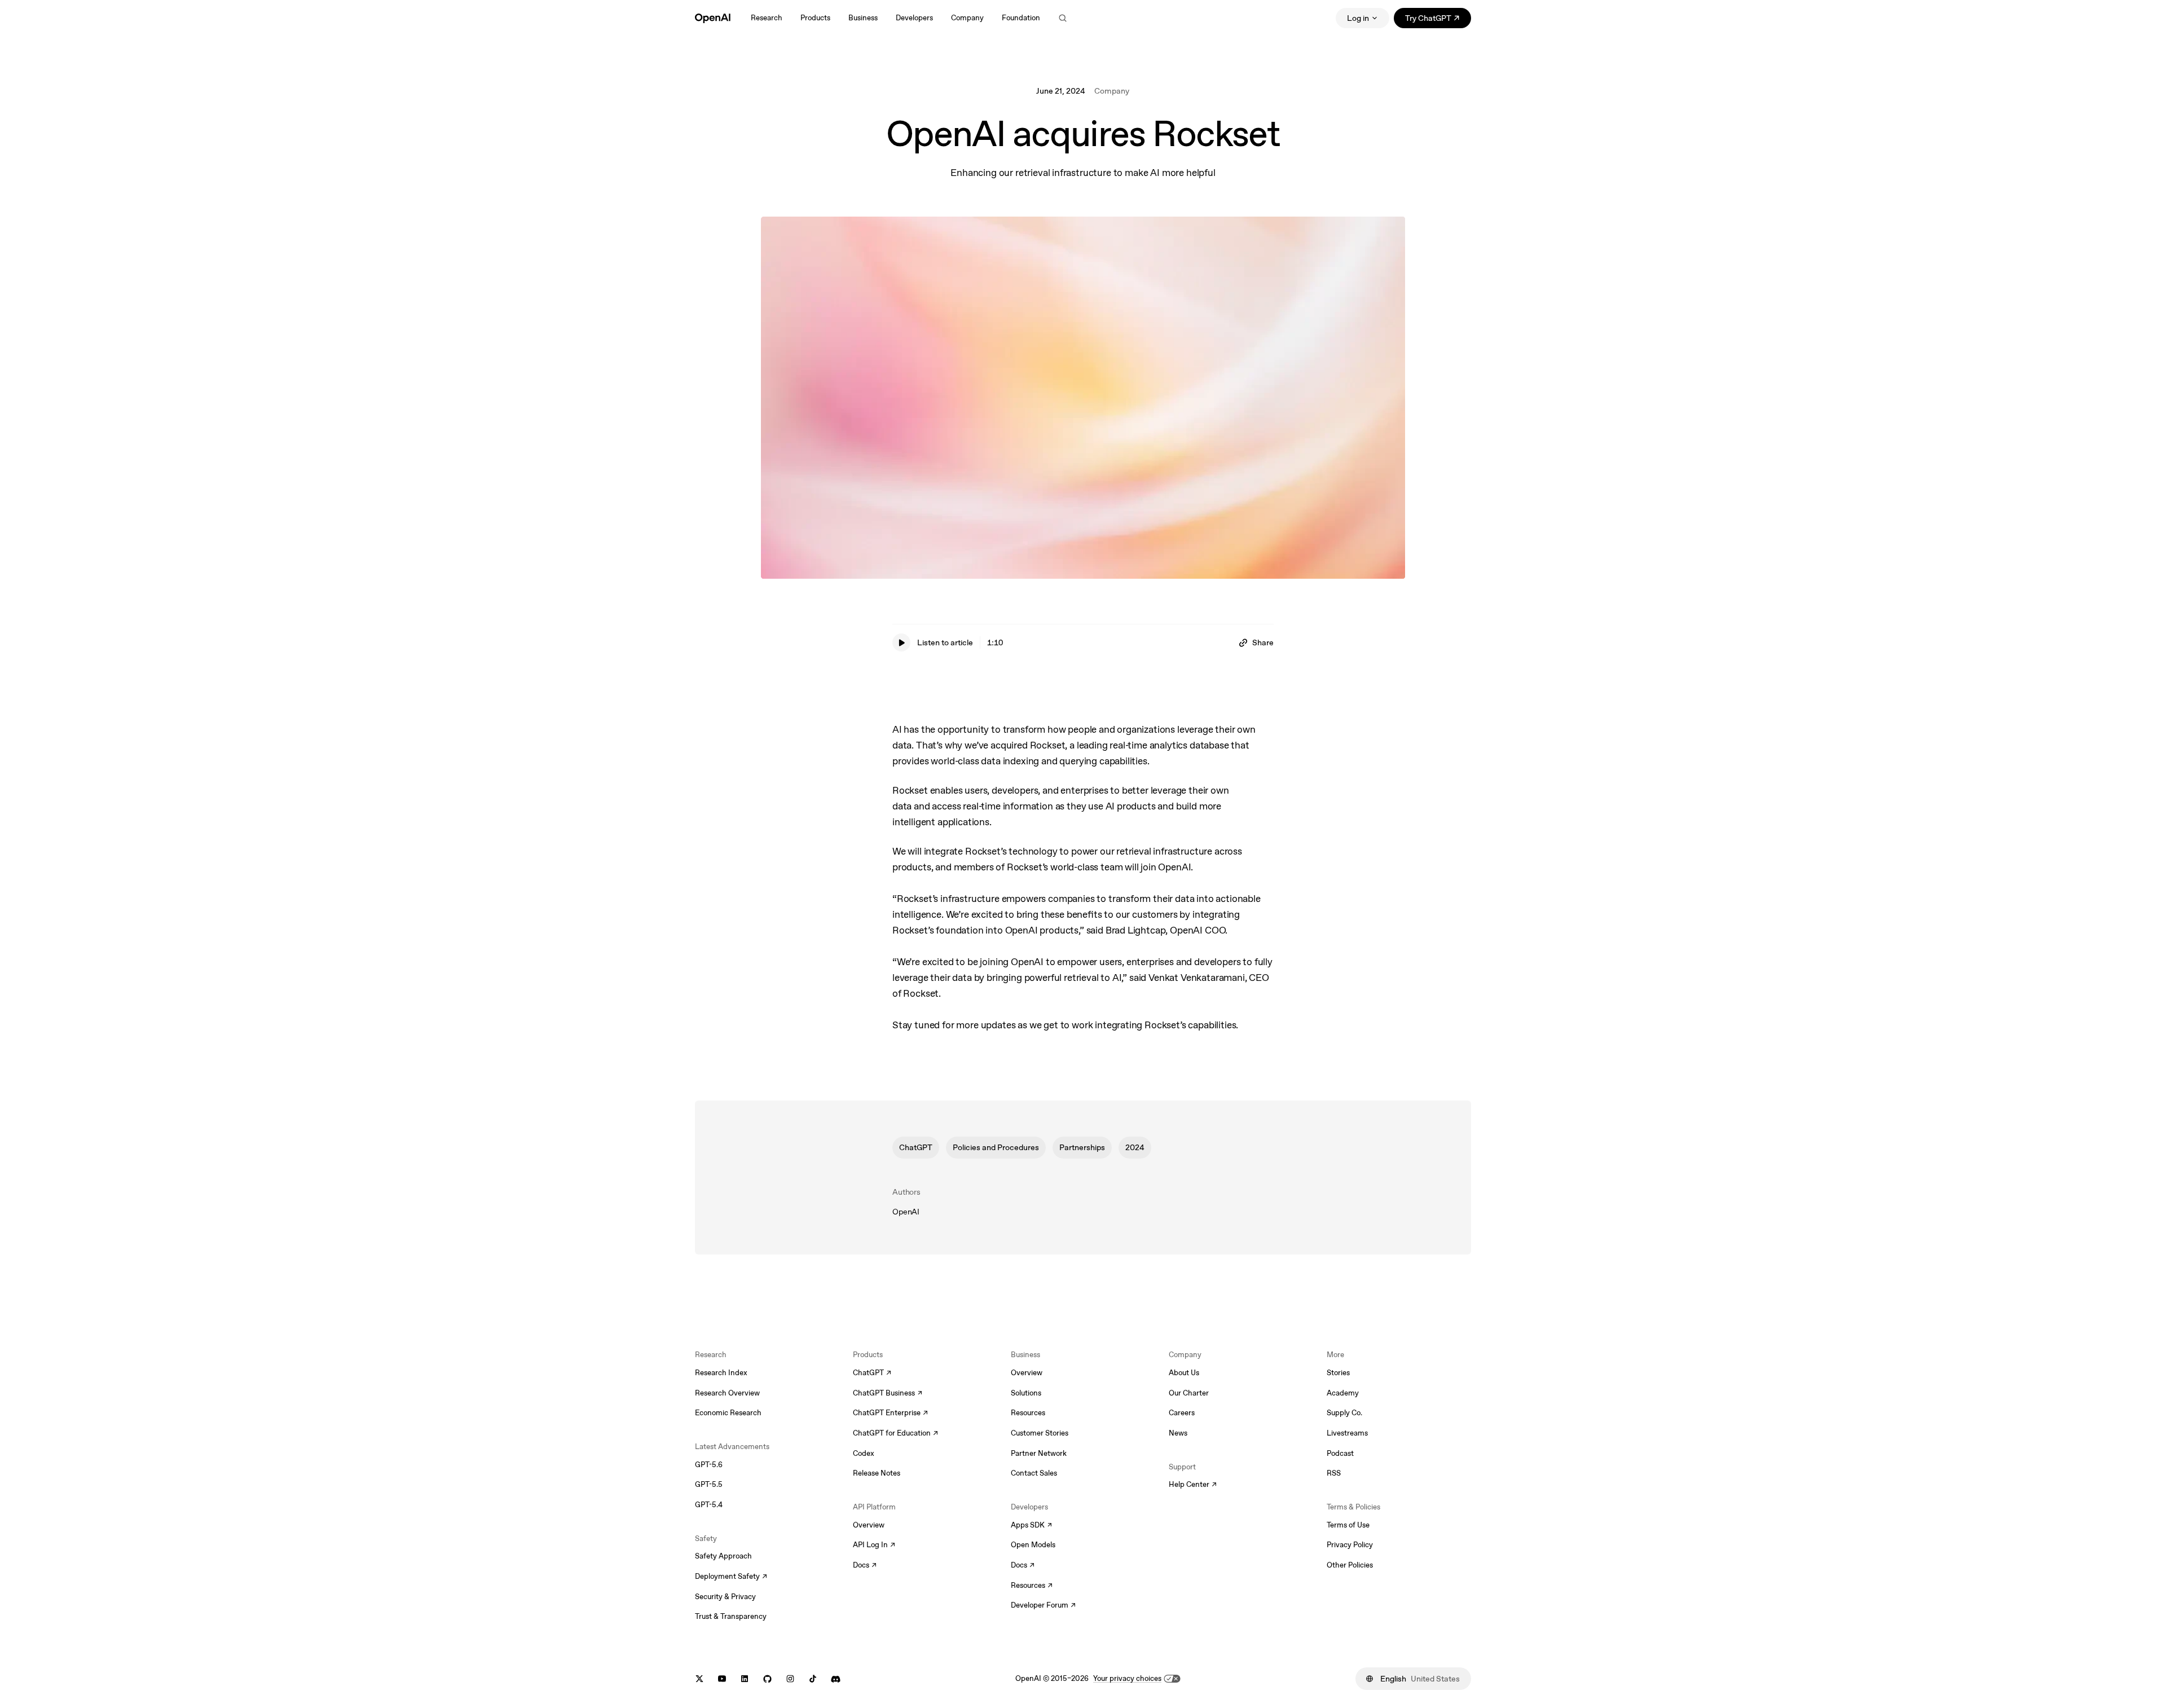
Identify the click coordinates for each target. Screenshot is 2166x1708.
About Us (1184, 1373)
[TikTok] (813, 1679)
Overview (869, 1525)
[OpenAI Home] (713, 18)
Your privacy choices (1127, 1678)
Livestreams (1347, 1433)
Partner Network (1039, 1453)
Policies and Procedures (996, 1147)
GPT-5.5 (709, 1484)
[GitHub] (767, 1679)
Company (1112, 91)
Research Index (721, 1373)
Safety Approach (723, 1556)
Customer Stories (1040, 1433)
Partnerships (1082, 1147)
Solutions (1026, 1393)
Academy (1343, 1393)
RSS (1334, 1473)
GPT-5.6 (709, 1465)
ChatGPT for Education (894, 1434)
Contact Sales (1034, 1473)
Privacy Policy (1350, 1545)
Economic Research (728, 1413)
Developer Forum (1043, 1606)
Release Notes (877, 1473)
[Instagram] (790, 1679)
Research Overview (727, 1393)
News (1178, 1433)
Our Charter (1189, 1393)
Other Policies (1350, 1565)
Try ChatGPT (1438, 20)
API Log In (874, 1546)
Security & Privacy (725, 1597)
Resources (1028, 1413)
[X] (699, 1679)
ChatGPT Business (888, 1394)
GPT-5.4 (709, 1505)
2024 (1135, 1147)
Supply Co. (1344, 1413)
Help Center (1193, 1485)
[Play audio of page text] (901, 642)
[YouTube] (722, 1679)
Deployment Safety (731, 1577)
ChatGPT (916, 1147)
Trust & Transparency (731, 1616)
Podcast (1340, 1453)
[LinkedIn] (745, 1679)
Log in (1358, 18)
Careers (1182, 1413)
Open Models (1033, 1545)
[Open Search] (1063, 18)
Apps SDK (1031, 1526)
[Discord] (836, 1679)
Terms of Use (1348, 1525)
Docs (865, 1566)
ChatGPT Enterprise (890, 1414)
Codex (864, 1453)
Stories (1338, 1373)
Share (1263, 642)
